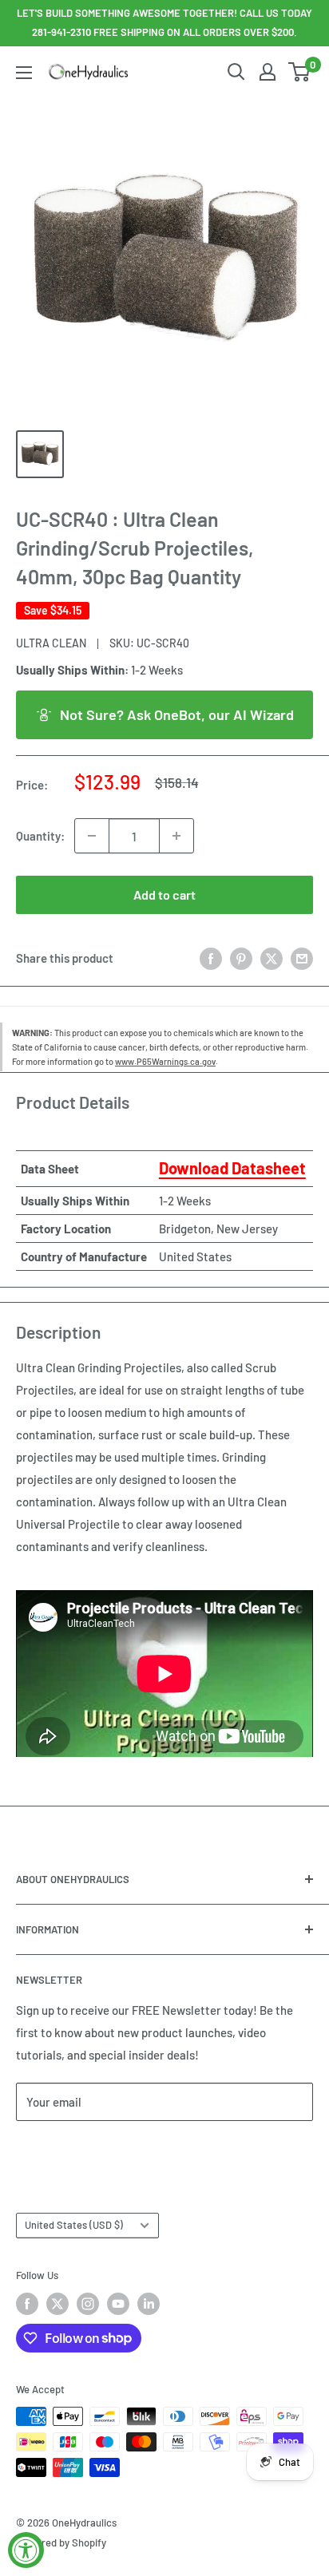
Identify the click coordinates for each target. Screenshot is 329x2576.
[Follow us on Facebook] (27, 2304)
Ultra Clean (51, 643)
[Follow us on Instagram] (88, 2304)
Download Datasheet (232, 1168)
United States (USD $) (74, 2225)
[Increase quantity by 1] (176, 836)
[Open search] (236, 72)
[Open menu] (24, 73)
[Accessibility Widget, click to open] (26, 2550)
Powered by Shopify (61, 2542)
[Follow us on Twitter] (57, 2304)
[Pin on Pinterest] (241, 958)
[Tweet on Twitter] (272, 958)
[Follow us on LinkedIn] (149, 2304)
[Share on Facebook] (211, 958)
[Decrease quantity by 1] (92, 836)
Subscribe (69, 2149)
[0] (300, 72)
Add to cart (164, 894)
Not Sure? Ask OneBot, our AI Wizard (177, 714)
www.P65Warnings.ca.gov (165, 1061)
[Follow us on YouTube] (118, 2304)
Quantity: (40, 836)
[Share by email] (302, 958)
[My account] (268, 72)
